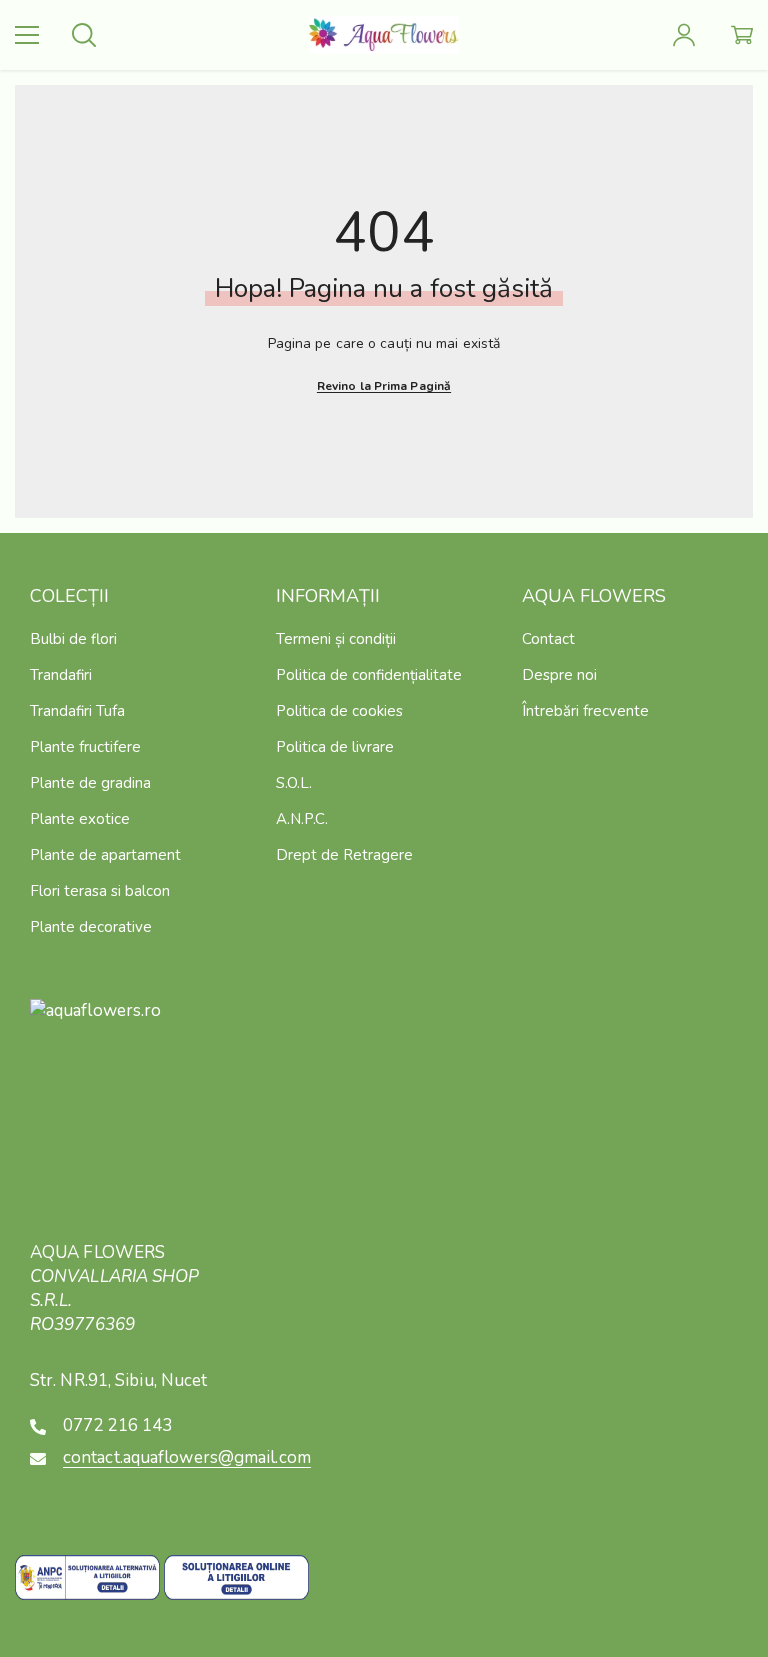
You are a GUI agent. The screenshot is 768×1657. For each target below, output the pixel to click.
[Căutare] (84, 35)
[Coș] (742, 35)
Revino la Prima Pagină (384, 386)
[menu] (27, 35)
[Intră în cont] (684, 35)
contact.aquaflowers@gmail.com (187, 1457)
